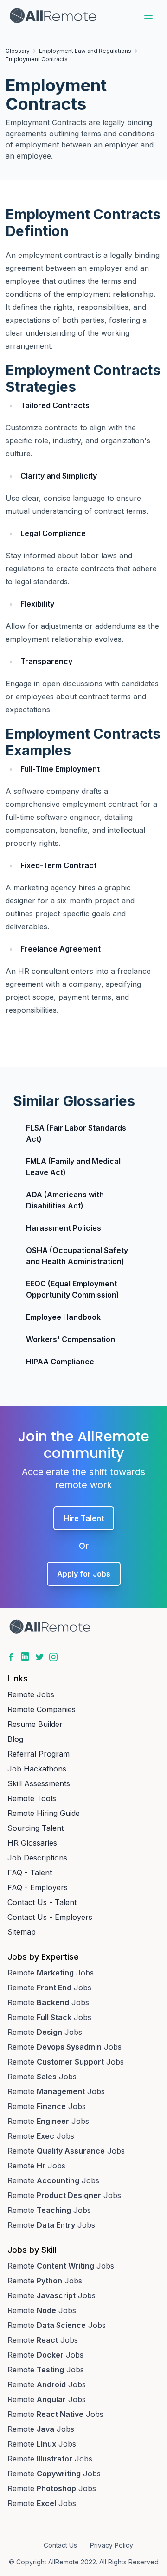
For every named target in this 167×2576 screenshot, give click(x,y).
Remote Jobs (31, 1694)
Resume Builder (35, 1724)
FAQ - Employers (38, 1887)
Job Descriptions (37, 1858)
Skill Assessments (39, 1783)
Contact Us (60, 2545)
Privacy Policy (112, 2545)
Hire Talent (84, 1518)
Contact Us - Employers (50, 1917)
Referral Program (39, 1754)
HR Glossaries (32, 1843)
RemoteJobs (51, 1973)
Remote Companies (42, 1709)
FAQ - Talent (30, 1873)
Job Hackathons (37, 1769)
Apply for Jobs (84, 1574)
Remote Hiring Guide (44, 1813)
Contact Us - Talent (42, 1902)
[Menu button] (148, 16)
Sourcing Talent (35, 1828)
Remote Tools (32, 1798)
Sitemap (22, 1932)
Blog (15, 1739)
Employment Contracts (37, 59)
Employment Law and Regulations (85, 51)
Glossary (18, 51)
